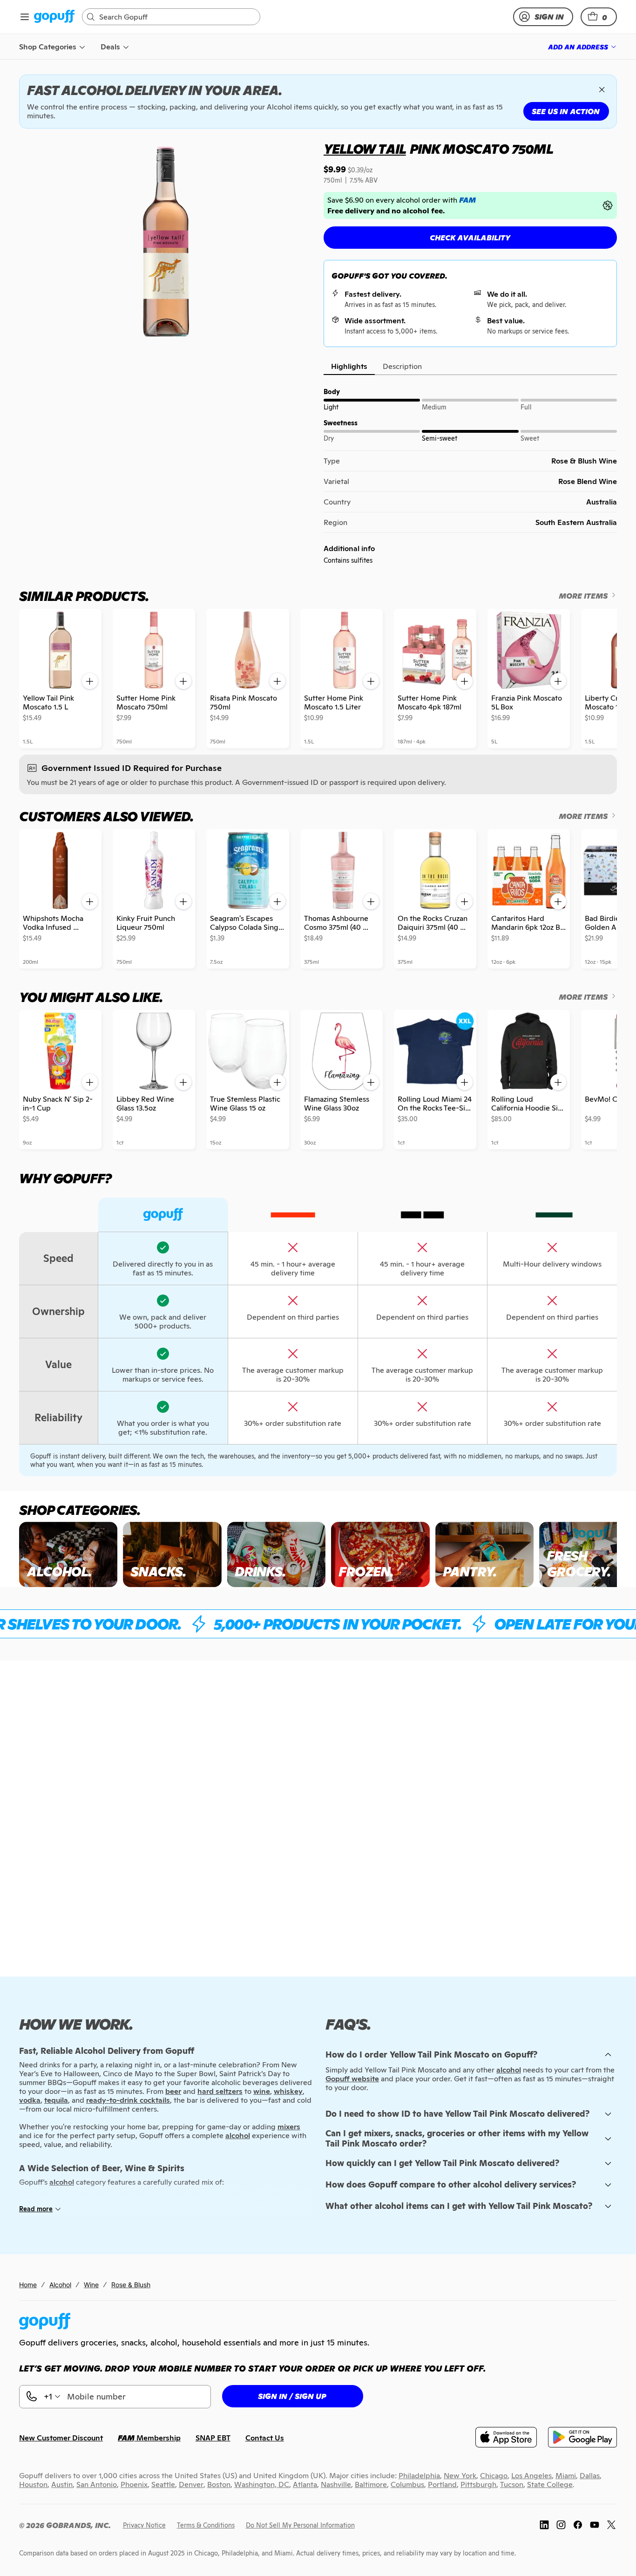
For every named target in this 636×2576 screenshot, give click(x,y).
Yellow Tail (365, 149)
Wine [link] (91, 2285)
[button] (599, 17)
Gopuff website (352, 2079)
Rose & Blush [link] (131, 2285)
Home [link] (28, 2285)
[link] (54, 17)
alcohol (509, 2070)
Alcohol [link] (60, 2285)
